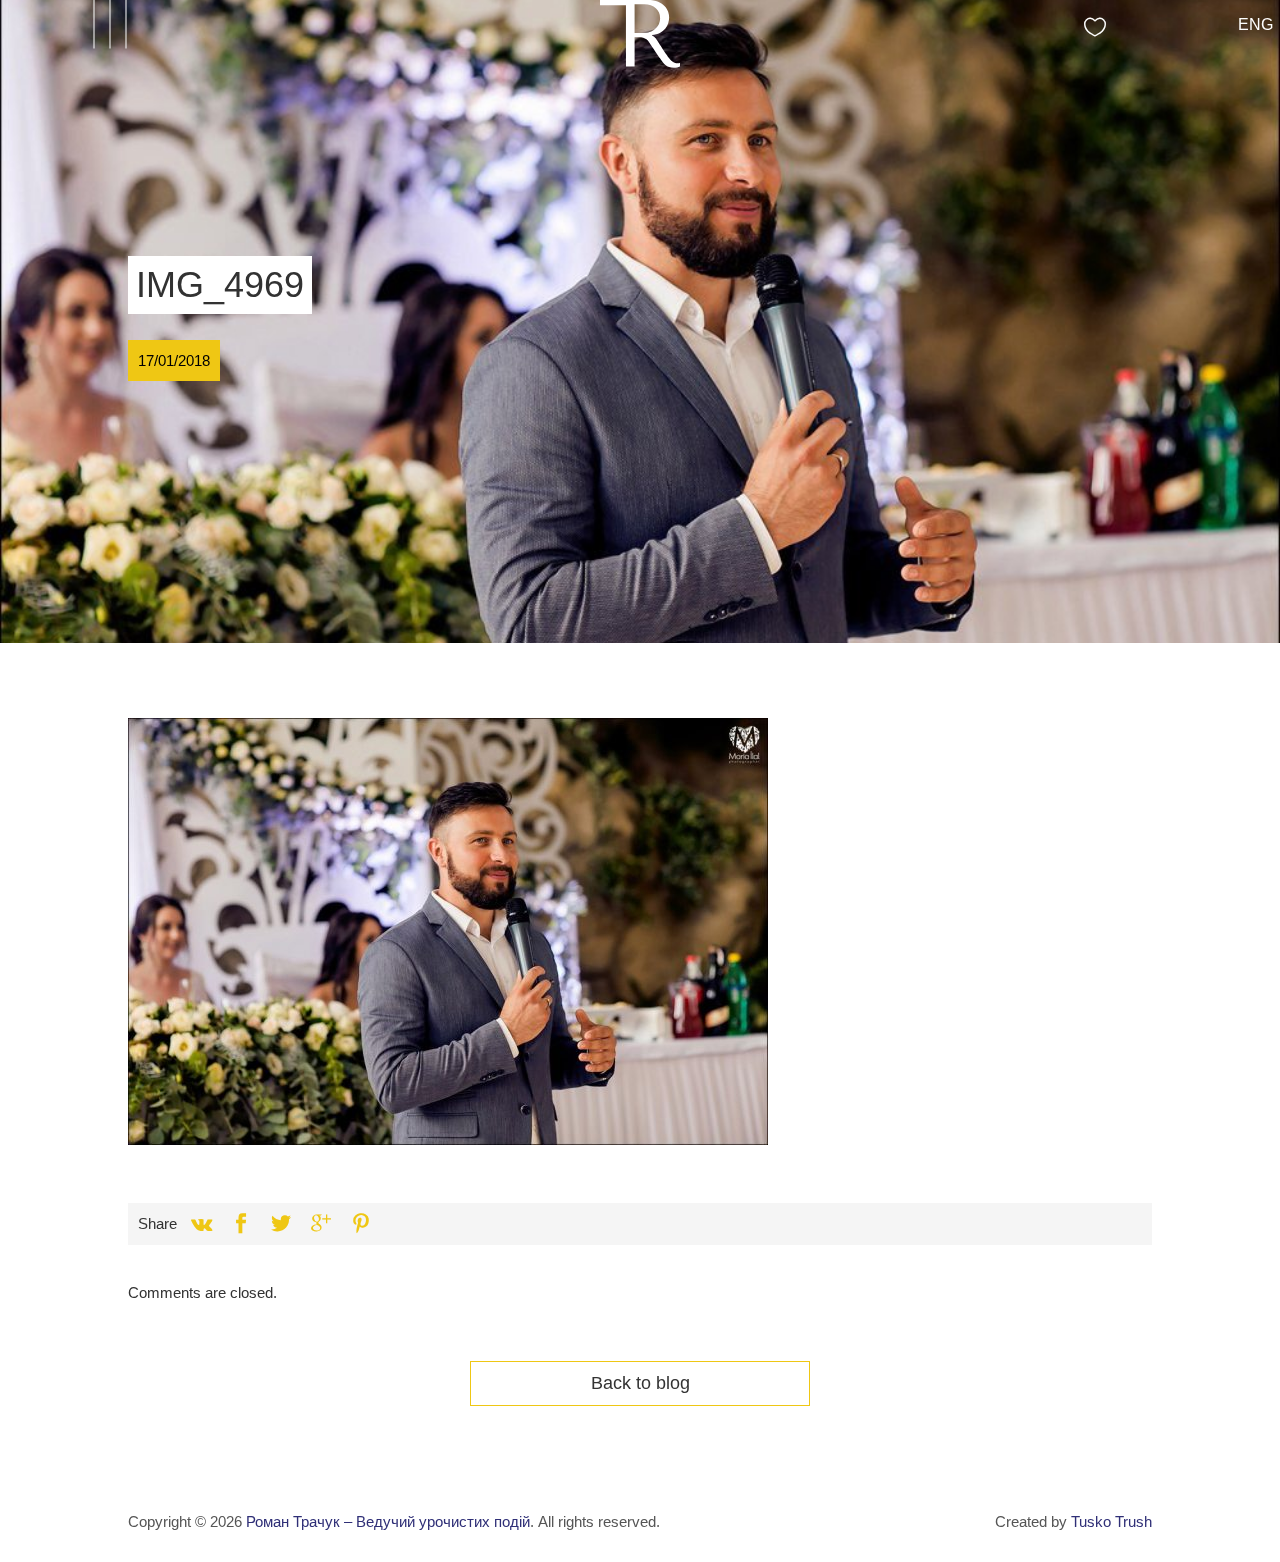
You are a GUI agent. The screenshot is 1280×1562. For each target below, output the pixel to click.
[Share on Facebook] (241, 1224)
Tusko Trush (1111, 1521)
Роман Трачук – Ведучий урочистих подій (388, 1521)
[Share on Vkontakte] (201, 1224)
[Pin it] (361, 1224)
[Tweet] (281, 1224)
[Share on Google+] (321, 1224)
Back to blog (640, 1383)
